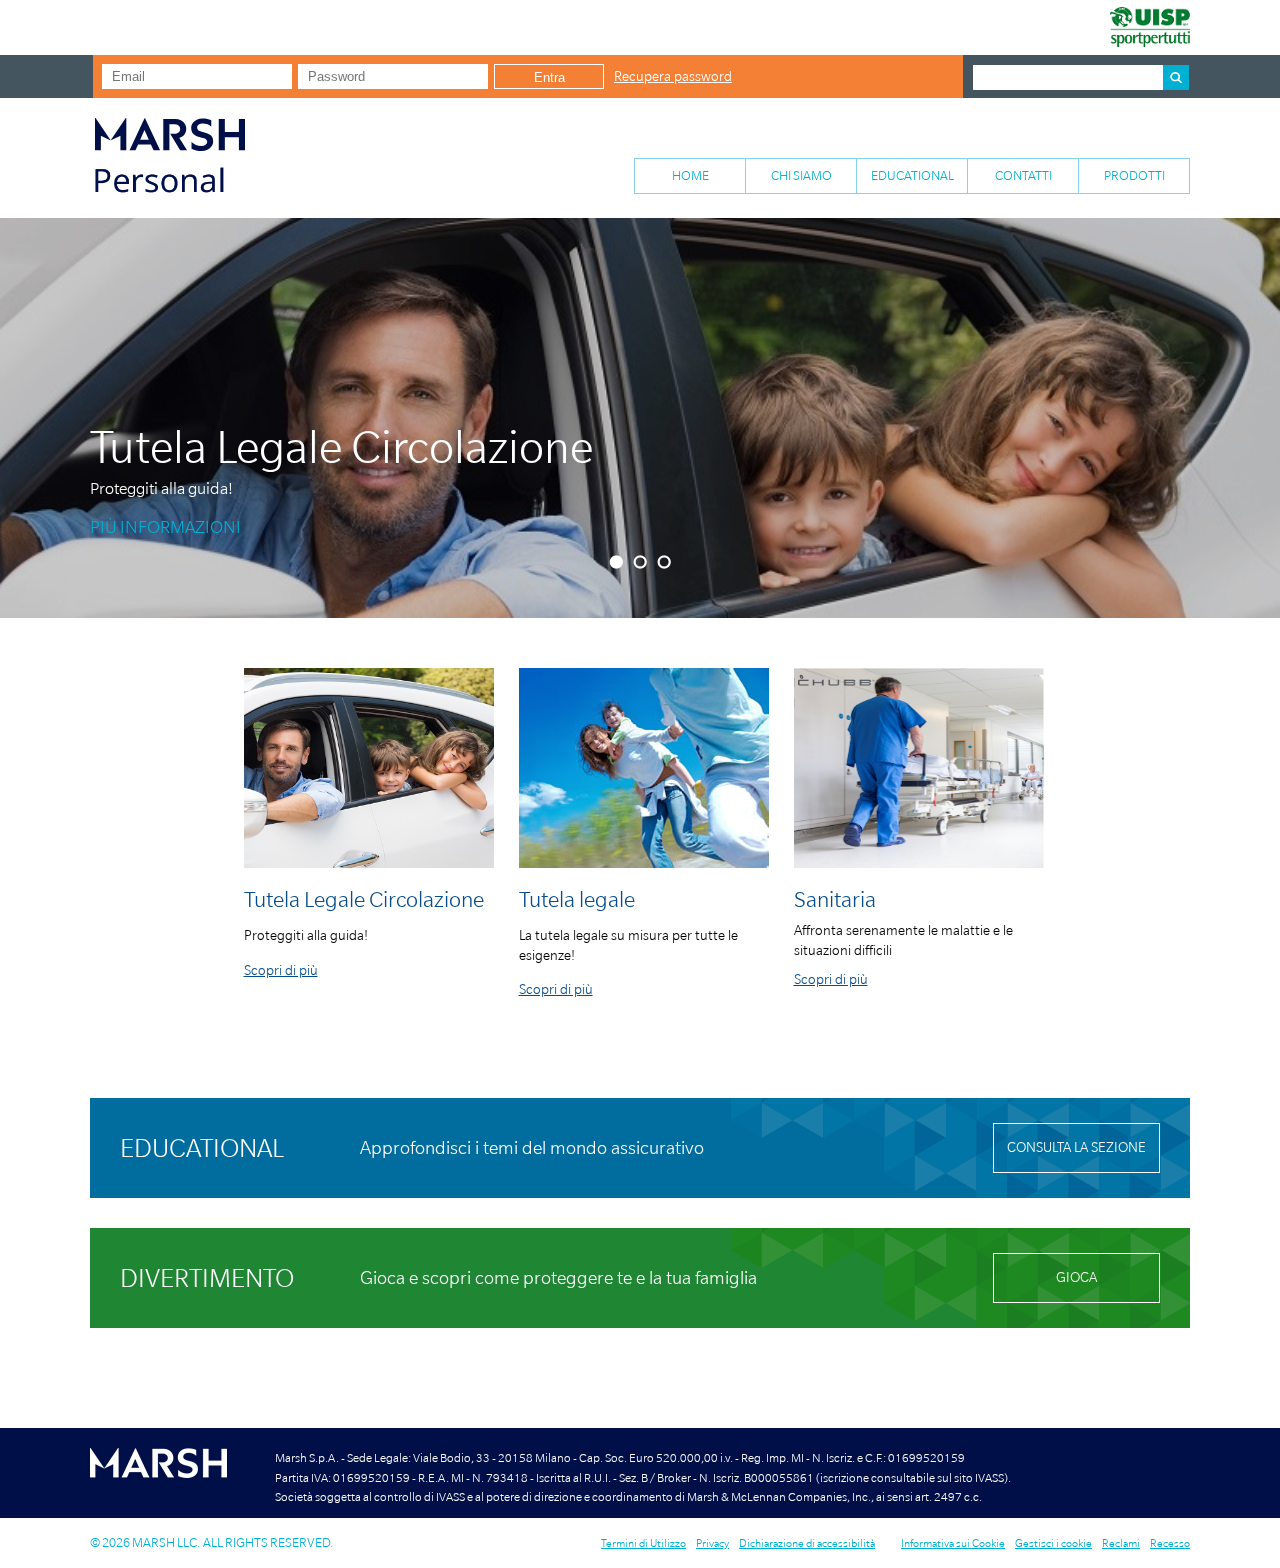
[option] (640, 418)
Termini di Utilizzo (643, 1543)
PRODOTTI (1134, 175)
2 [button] (642, 562)
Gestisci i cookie (1053, 1543)
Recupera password (673, 76)
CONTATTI (1023, 175)
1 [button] (618, 562)
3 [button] (666, 562)
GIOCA (1076, 1277)
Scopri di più (281, 970)
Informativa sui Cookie (953, 1543)
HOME (690, 175)
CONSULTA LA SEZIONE (1076, 1147)
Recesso (1170, 1543)
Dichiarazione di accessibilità (807, 1543)
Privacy (712, 1543)
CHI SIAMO (801, 175)
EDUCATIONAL (912, 175)
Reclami (1121, 1543)
